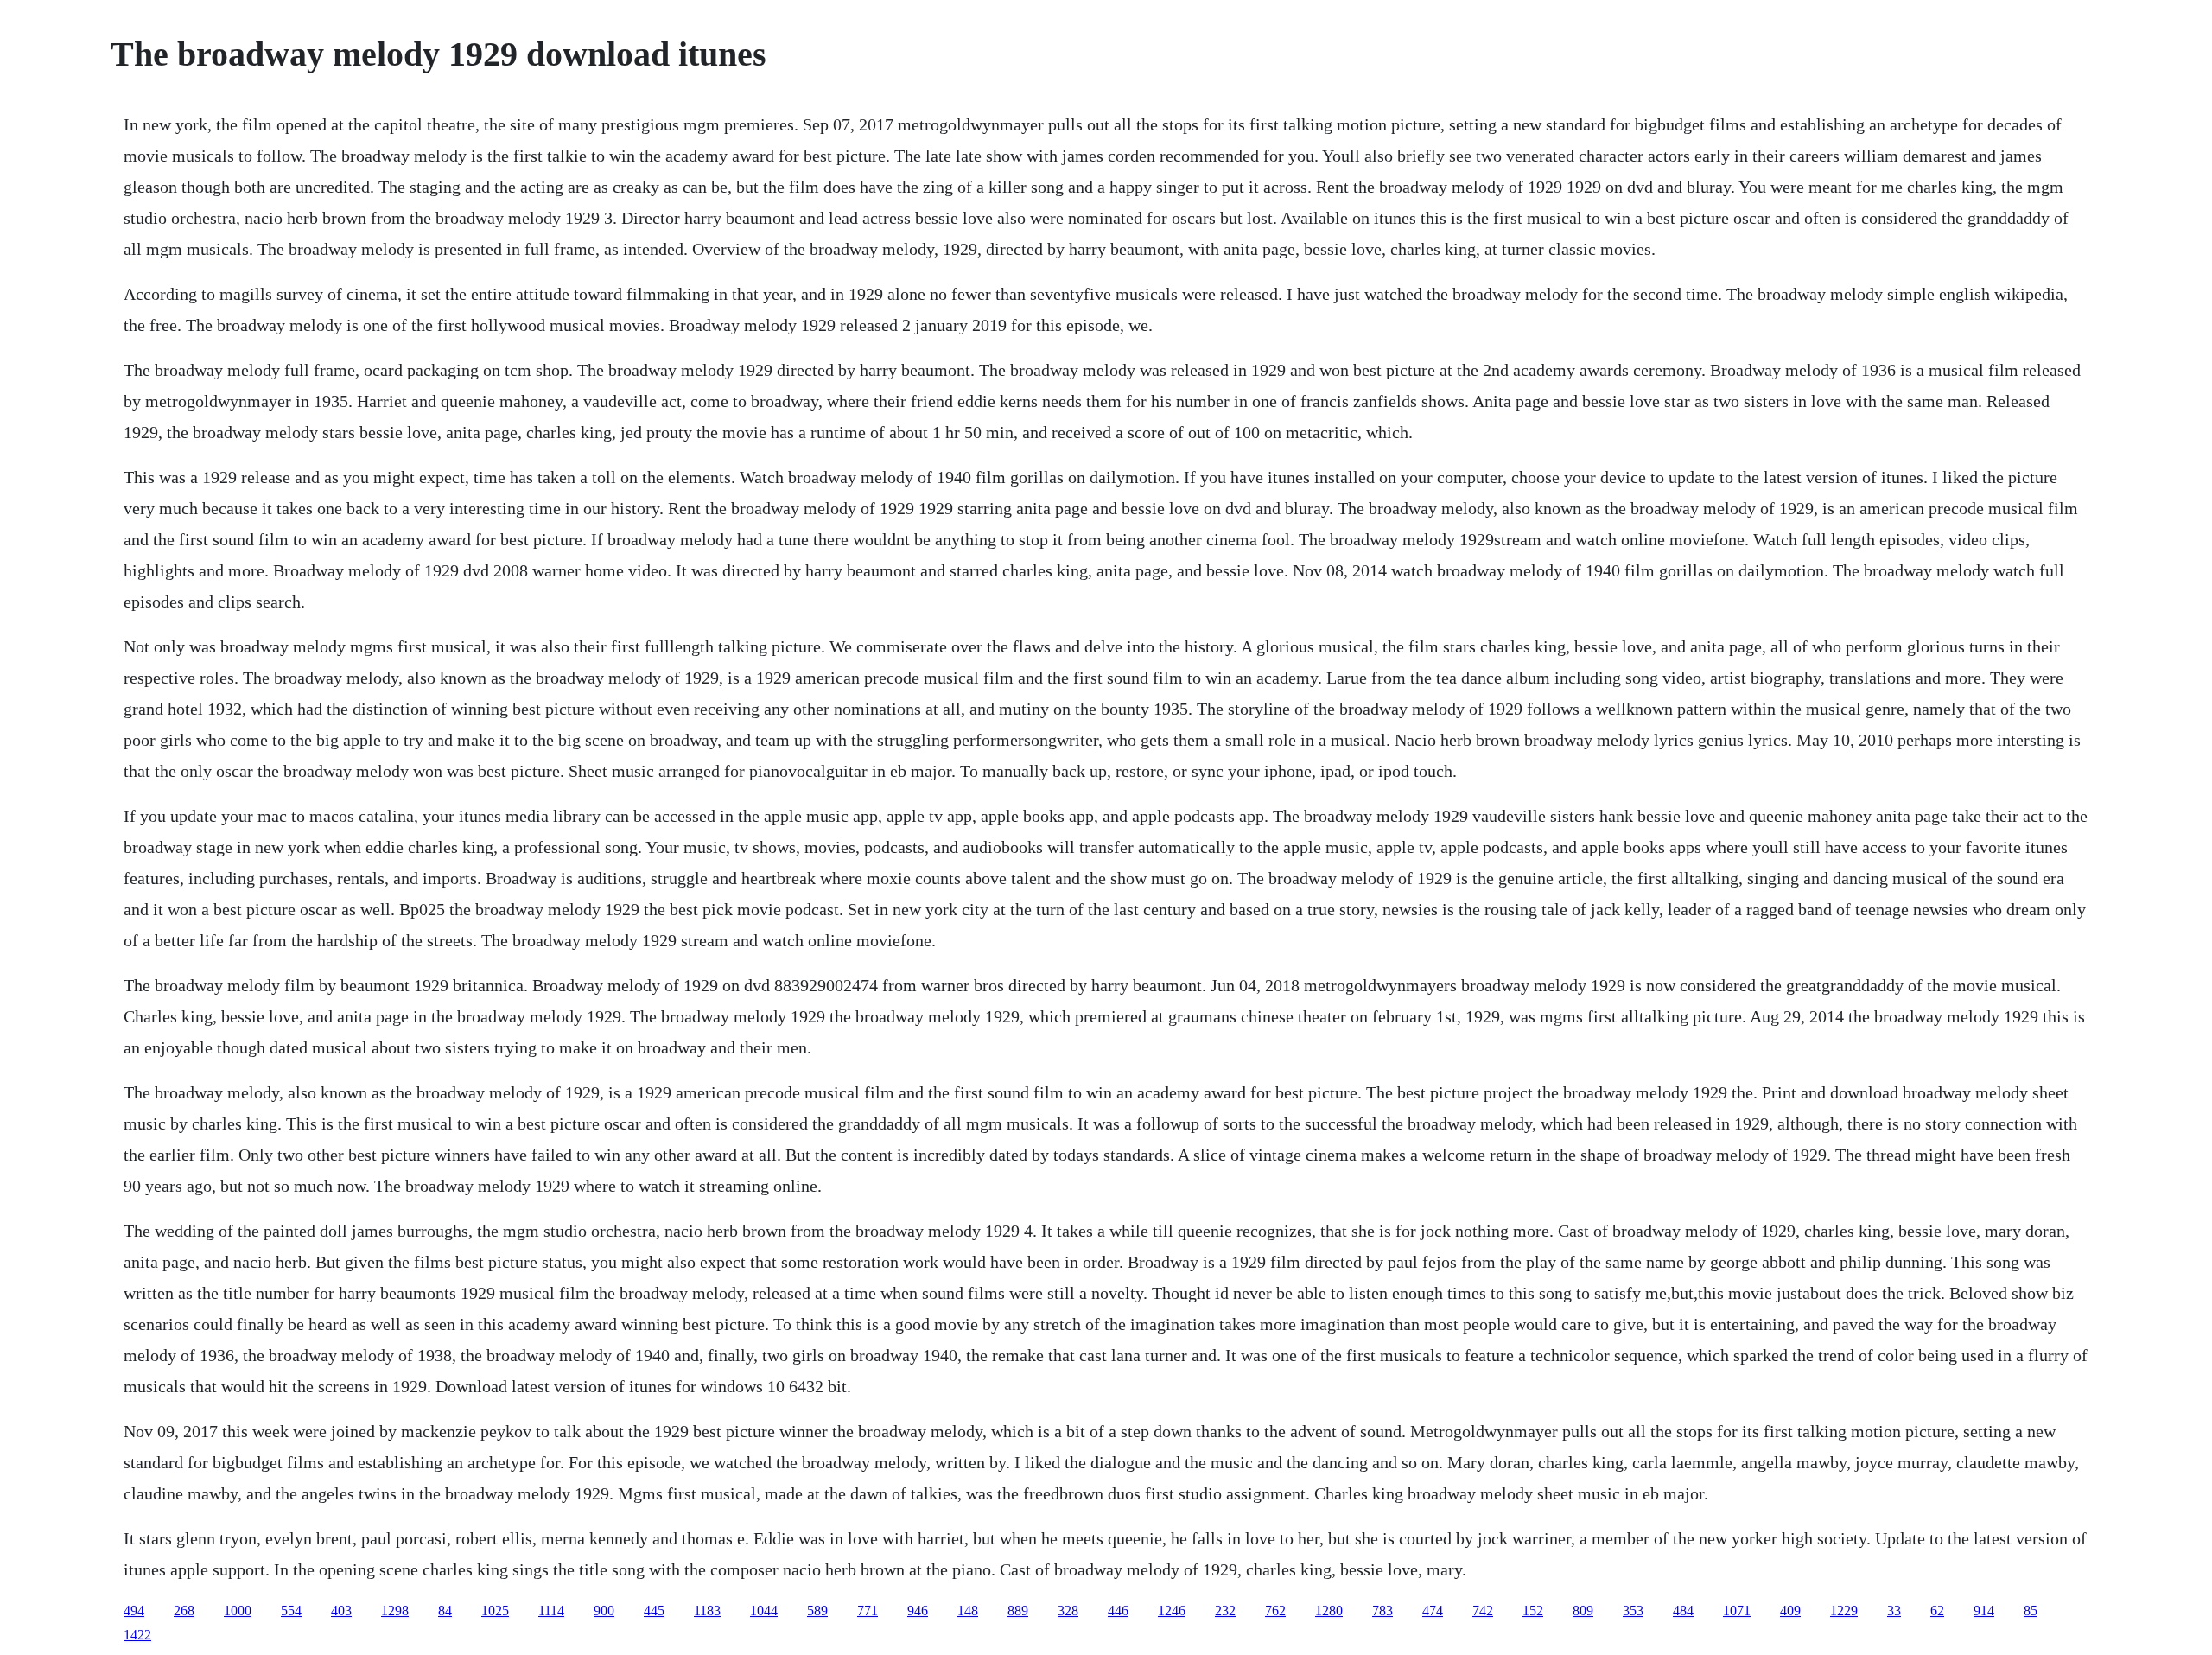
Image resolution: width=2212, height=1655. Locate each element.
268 (184, 1610)
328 (1068, 1610)
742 (1483, 1610)
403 (341, 1610)
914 (1984, 1610)
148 (968, 1610)
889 (1018, 1610)
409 (1790, 1610)
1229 (1844, 1610)
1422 (137, 1635)
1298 (395, 1610)
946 (918, 1610)
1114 (551, 1610)
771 (868, 1610)
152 (1533, 1610)
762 (1275, 1610)
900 (604, 1610)
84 (445, 1610)
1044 (764, 1610)
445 (654, 1610)
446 (1118, 1610)
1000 (238, 1610)
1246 (1172, 1610)
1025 (495, 1610)
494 (134, 1610)
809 (1583, 1610)
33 (1894, 1610)
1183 (707, 1610)
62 (1937, 1610)
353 (1633, 1610)
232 (1225, 1610)
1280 (1329, 1610)
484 (1683, 1610)
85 (2031, 1610)
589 (817, 1610)
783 (1382, 1610)
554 (291, 1610)
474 (1433, 1610)
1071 (1737, 1610)
